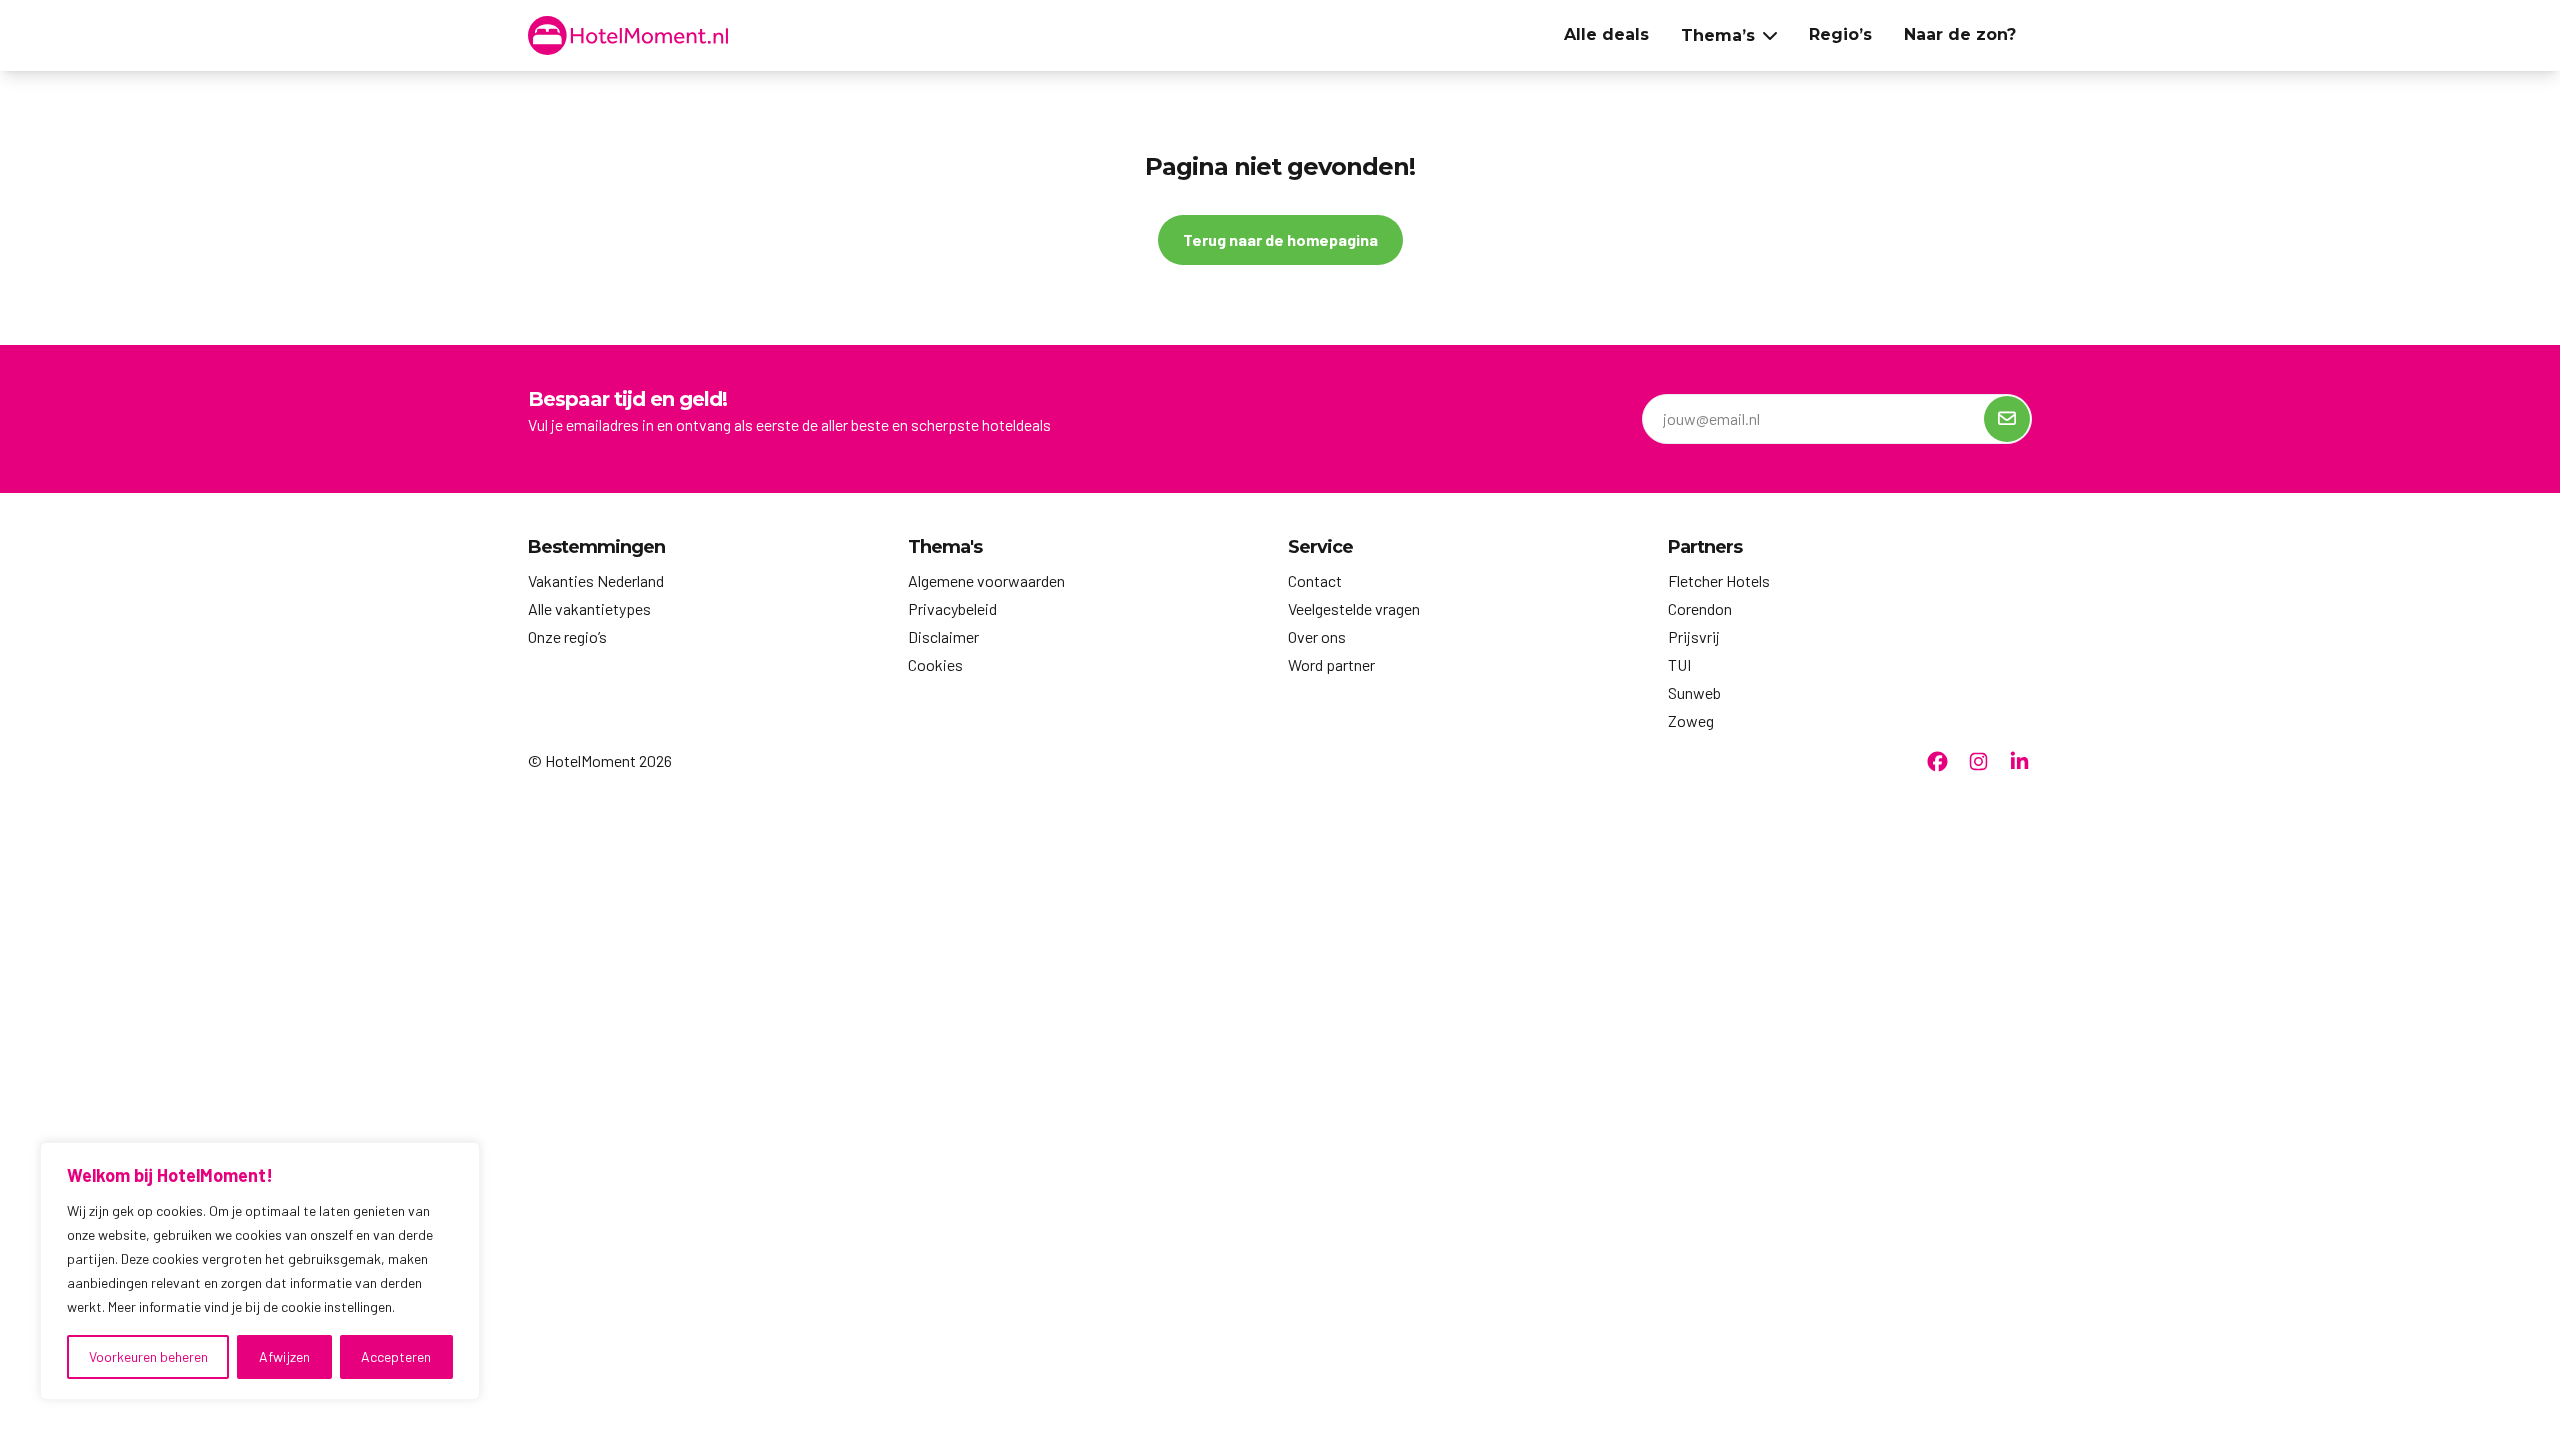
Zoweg (1691, 720)
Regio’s (1840, 34)
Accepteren (396, 1356)
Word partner (1331, 664)
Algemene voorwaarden (986, 580)
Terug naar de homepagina (1280, 239)
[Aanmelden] (2007, 419)
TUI (1679, 664)
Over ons (1317, 636)
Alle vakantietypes (589, 608)
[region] (260, 1271)
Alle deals (1606, 34)
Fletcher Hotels (1719, 580)
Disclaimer (943, 636)
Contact (1315, 580)
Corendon (1700, 608)
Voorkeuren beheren (148, 1356)
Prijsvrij (1694, 636)
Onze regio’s (567, 636)
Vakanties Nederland (596, 580)
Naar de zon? (1960, 34)
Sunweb (1694, 692)
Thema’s (1718, 35)
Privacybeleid (952, 608)
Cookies (935, 664)
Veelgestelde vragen (1354, 608)
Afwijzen (284, 1356)
